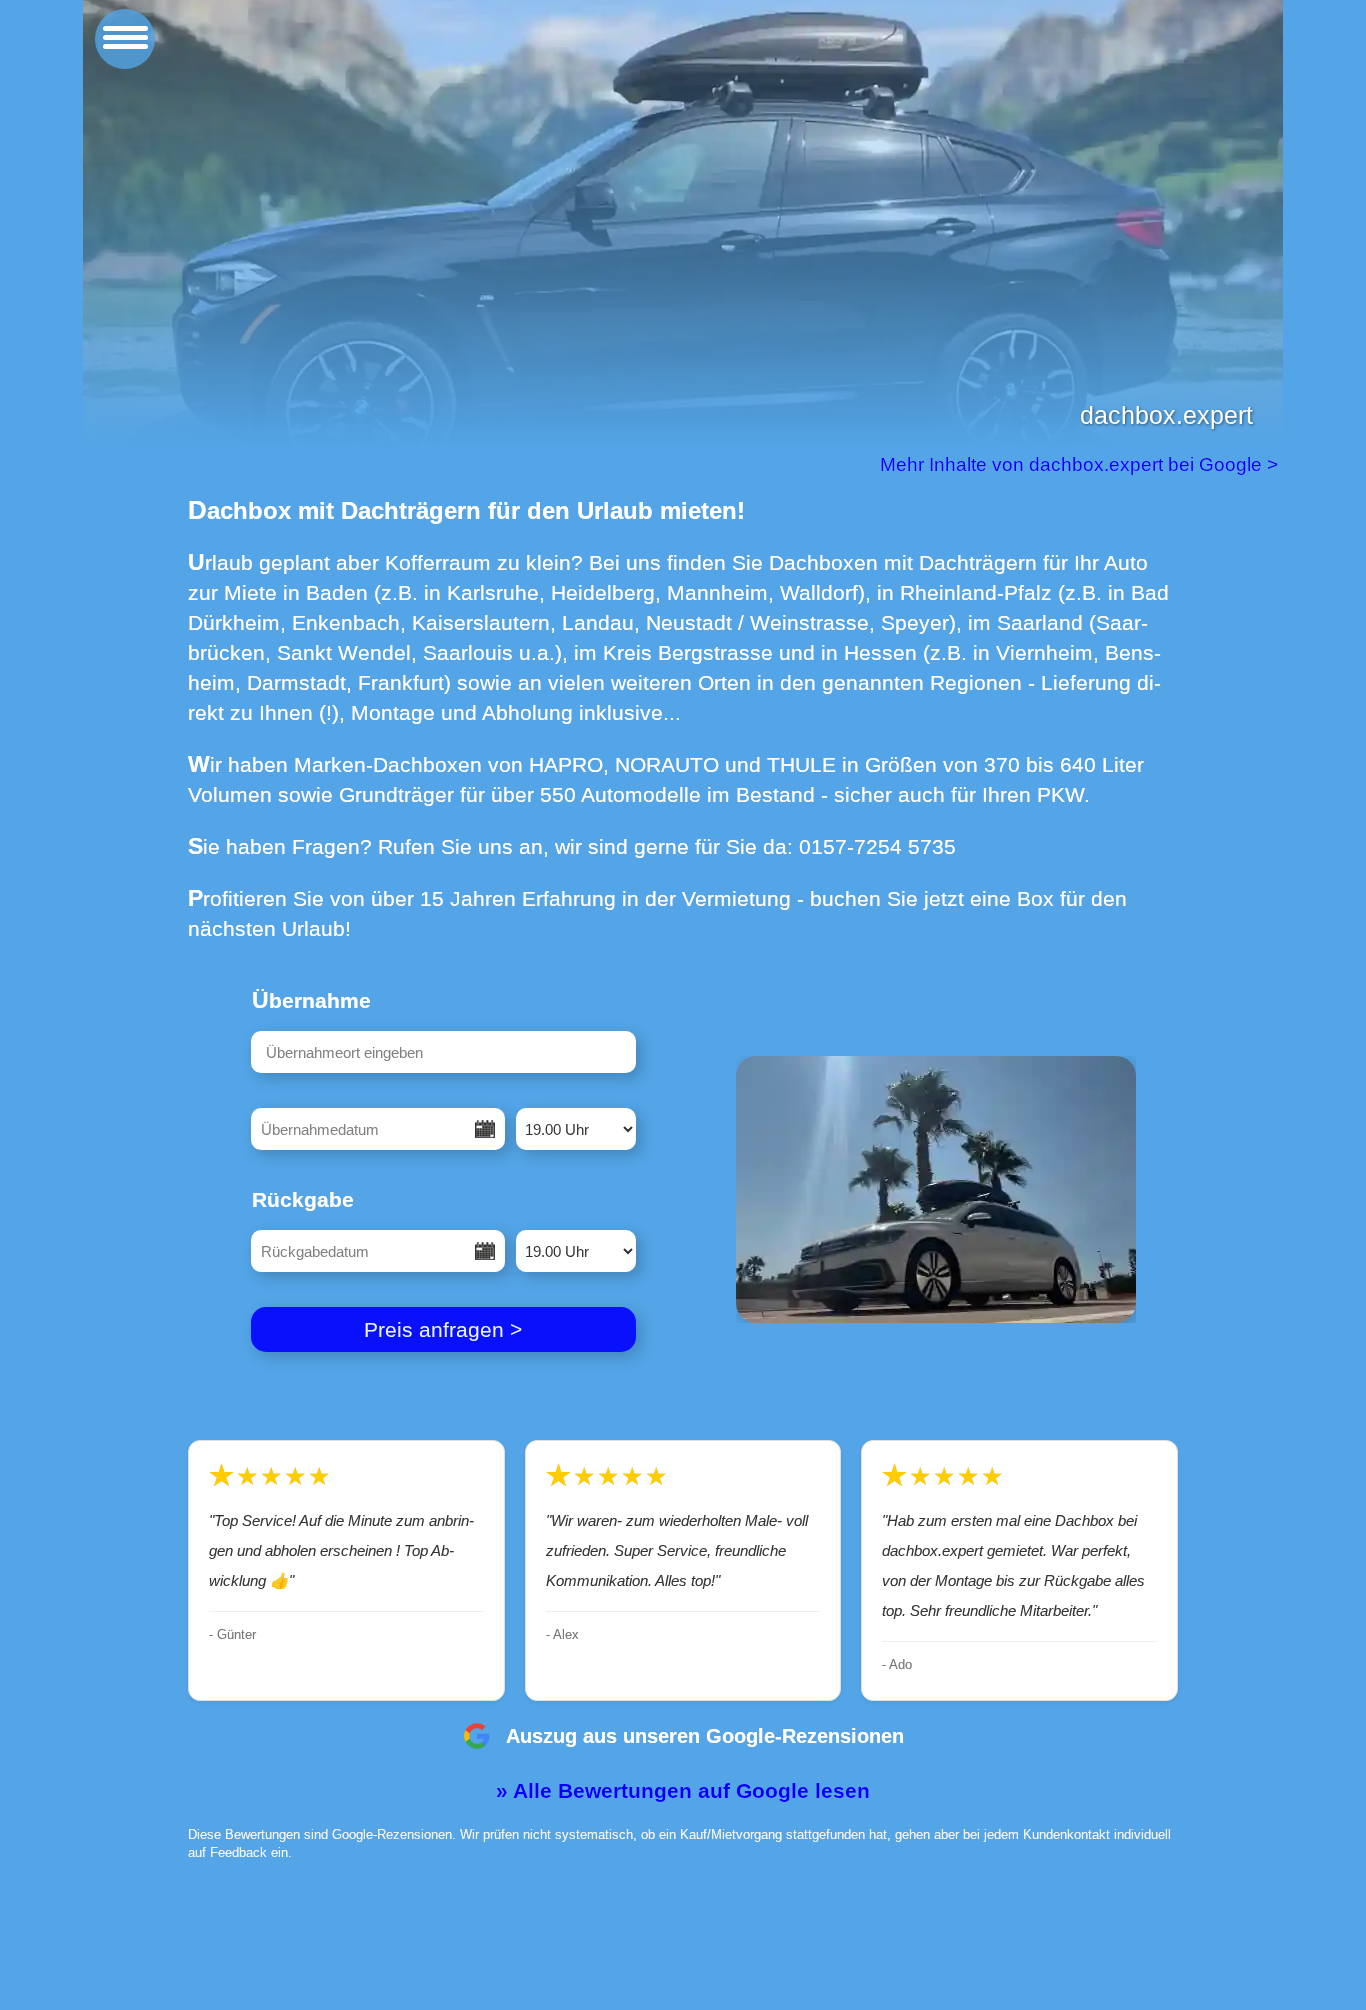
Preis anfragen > (443, 1329)
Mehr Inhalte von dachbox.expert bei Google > (1081, 464)
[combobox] (443, 1052)
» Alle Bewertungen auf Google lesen (683, 1790)
